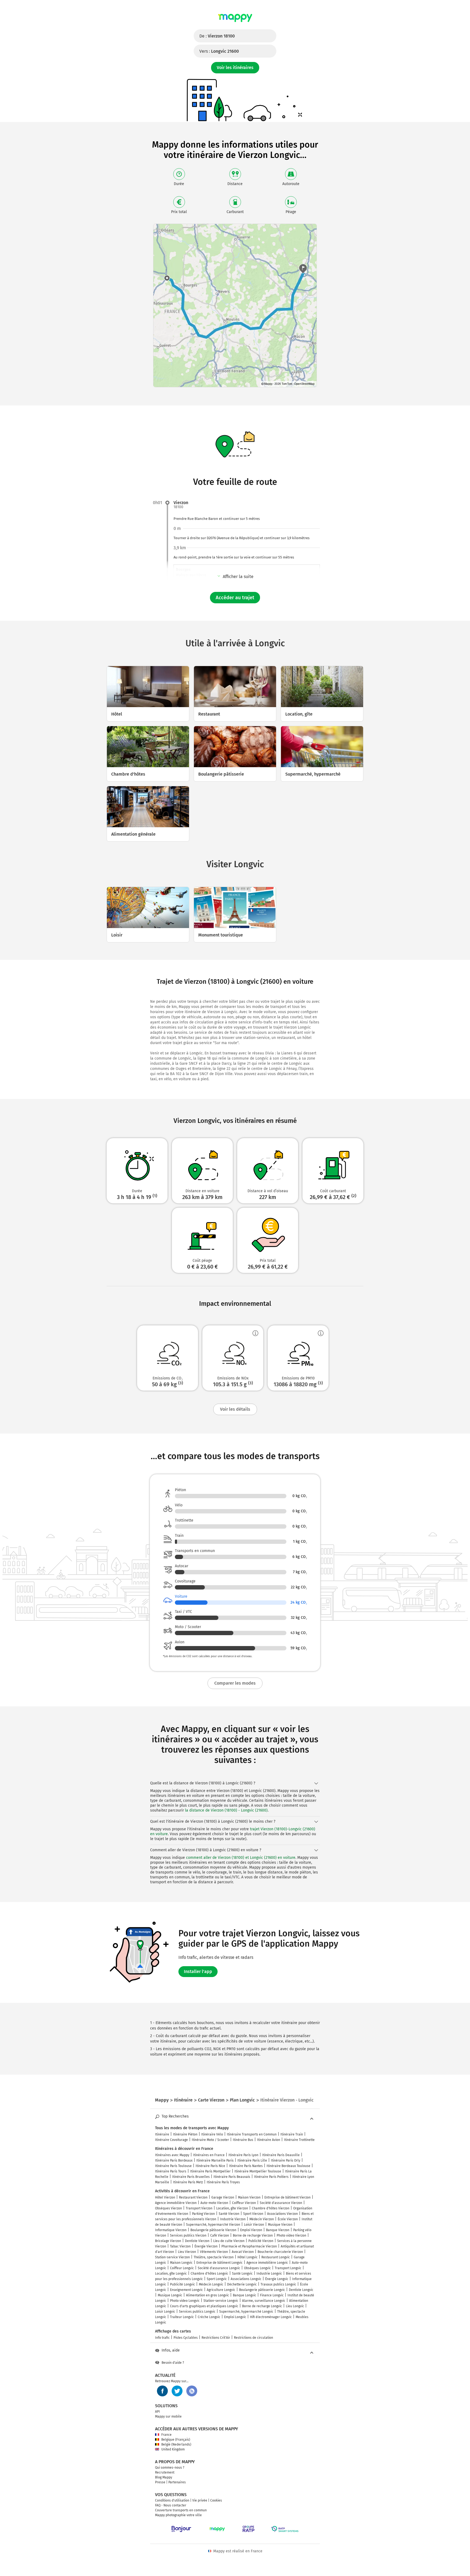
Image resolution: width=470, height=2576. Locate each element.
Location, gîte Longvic (171, 2274)
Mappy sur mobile (168, 2416)
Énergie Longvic (277, 2279)
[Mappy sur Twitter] (177, 2391)
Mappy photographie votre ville (178, 2515)
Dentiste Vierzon (197, 2241)
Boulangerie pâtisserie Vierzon (213, 2230)
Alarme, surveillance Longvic (264, 2301)
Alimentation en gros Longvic (208, 2295)
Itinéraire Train (292, 2134)
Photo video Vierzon (291, 2235)
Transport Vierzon (199, 2208)
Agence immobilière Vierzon (176, 2203)
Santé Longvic (242, 2274)
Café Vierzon (220, 2235)
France (166, 2435)
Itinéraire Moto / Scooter (210, 2140)
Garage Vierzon (223, 2197)
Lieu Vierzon (187, 2252)
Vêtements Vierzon (214, 2252)
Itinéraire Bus (243, 2140)
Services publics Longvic (197, 2312)
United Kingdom (173, 2449)
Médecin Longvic (211, 2284)
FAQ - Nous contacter (171, 2505)
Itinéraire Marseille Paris (215, 2160)
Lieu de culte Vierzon (229, 2241)
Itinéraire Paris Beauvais (232, 2177)
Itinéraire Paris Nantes (246, 2166)
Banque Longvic (245, 2295)
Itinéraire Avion (269, 2140)
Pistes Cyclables (186, 2338)
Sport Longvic (217, 2279)
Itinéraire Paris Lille (252, 2160)
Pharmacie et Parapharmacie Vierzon (249, 2246)
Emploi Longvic (235, 2317)
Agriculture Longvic (221, 2290)
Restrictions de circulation (253, 2338)
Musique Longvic (170, 2295)
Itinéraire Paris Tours (171, 2171)
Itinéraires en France (209, 2155)
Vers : (219, 51)
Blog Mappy (164, 2477)
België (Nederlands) (176, 2444)
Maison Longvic (181, 2263)
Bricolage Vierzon (168, 2241)
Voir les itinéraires (235, 68)
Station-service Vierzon (172, 2257)
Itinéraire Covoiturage (171, 2140)
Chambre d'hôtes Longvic (209, 2274)
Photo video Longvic (185, 2301)
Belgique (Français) (176, 2440)
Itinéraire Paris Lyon (243, 2155)
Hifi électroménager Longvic (271, 2317)
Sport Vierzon (253, 2214)
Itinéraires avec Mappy (172, 2155)
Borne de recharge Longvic (262, 2306)
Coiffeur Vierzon (244, 2203)
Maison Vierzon (249, 2197)
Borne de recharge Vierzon (253, 2235)
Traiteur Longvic (182, 2317)
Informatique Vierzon (171, 2230)
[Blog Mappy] (192, 2391)
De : (217, 36)
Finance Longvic (272, 2295)
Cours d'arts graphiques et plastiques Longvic (204, 2306)
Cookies (216, 2500)
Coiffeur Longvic (182, 2268)
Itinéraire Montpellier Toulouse (258, 2171)
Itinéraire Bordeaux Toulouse (288, 2166)
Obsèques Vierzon (168, 2208)
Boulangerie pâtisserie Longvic (262, 2290)
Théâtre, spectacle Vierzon (214, 2257)
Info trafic (162, 2338)
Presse (160, 2482)
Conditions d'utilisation (172, 2500)
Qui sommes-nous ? (170, 2468)
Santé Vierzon (229, 2214)
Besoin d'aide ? (173, 2363)
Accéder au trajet (235, 598)
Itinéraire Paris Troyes (223, 2182)
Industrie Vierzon (233, 2219)
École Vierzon (288, 2219)
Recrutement (165, 2472)
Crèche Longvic (209, 2317)
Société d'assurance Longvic (219, 2268)
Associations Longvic (246, 2279)
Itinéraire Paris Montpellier (210, 2171)
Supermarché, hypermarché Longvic (246, 2312)
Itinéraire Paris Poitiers (271, 2177)
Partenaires (177, 2482)
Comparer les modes (235, 1683)
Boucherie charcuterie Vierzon (280, 2252)
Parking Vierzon (203, 2214)
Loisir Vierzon (254, 2225)
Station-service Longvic (221, 2301)
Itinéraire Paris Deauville (281, 2155)
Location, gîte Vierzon (232, 2208)
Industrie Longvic (269, 2274)
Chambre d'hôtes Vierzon (271, 2208)
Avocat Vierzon (243, 2252)
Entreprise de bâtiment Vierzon (287, 2197)
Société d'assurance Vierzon (281, 2203)
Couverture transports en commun (181, 2510)
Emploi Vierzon (251, 2230)
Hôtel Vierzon (165, 2197)
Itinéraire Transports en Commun (252, 2134)
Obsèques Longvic (257, 2268)
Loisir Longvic (165, 2312)
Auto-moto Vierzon (214, 2203)
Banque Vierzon (278, 2230)
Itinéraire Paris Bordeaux (174, 2160)
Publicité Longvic (183, 2284)
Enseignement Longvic (186, 2290)
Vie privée (200, 2500)
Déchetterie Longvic (242, 2284)
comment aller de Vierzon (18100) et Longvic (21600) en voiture (241, 1858)
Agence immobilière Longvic (267, 2263)
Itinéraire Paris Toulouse (173, 2166)
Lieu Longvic (295, 2306)
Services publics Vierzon (188, 2235)
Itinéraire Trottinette (299, 2140)
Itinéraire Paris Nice (210, 2166)
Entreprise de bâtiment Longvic (219, 2263)
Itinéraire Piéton (185, 2134)
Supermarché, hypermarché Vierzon (213, 2225)
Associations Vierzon (282, 2214)
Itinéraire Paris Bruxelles (191, 2177)
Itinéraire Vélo (212, 2134)
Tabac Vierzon (180, 2246)
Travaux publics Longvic (278, 2284)
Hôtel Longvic (248, 2257)
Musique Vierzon (280, 2225)
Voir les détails (235, 1409)
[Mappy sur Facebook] (162, 2391)
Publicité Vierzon (261, 2241)
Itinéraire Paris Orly (286, 2160)
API (157, 2412)
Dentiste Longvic (301, 2290)
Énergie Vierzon (206, 2246)
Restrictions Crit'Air (216, 2338)
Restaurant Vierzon (193, 2197)
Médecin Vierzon (262, 2219)
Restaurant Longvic (276, 2257)
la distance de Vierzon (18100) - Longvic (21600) (226, 1810)
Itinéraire (162, 2134)
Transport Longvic (288, 2268)
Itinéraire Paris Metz (188, 2182)
